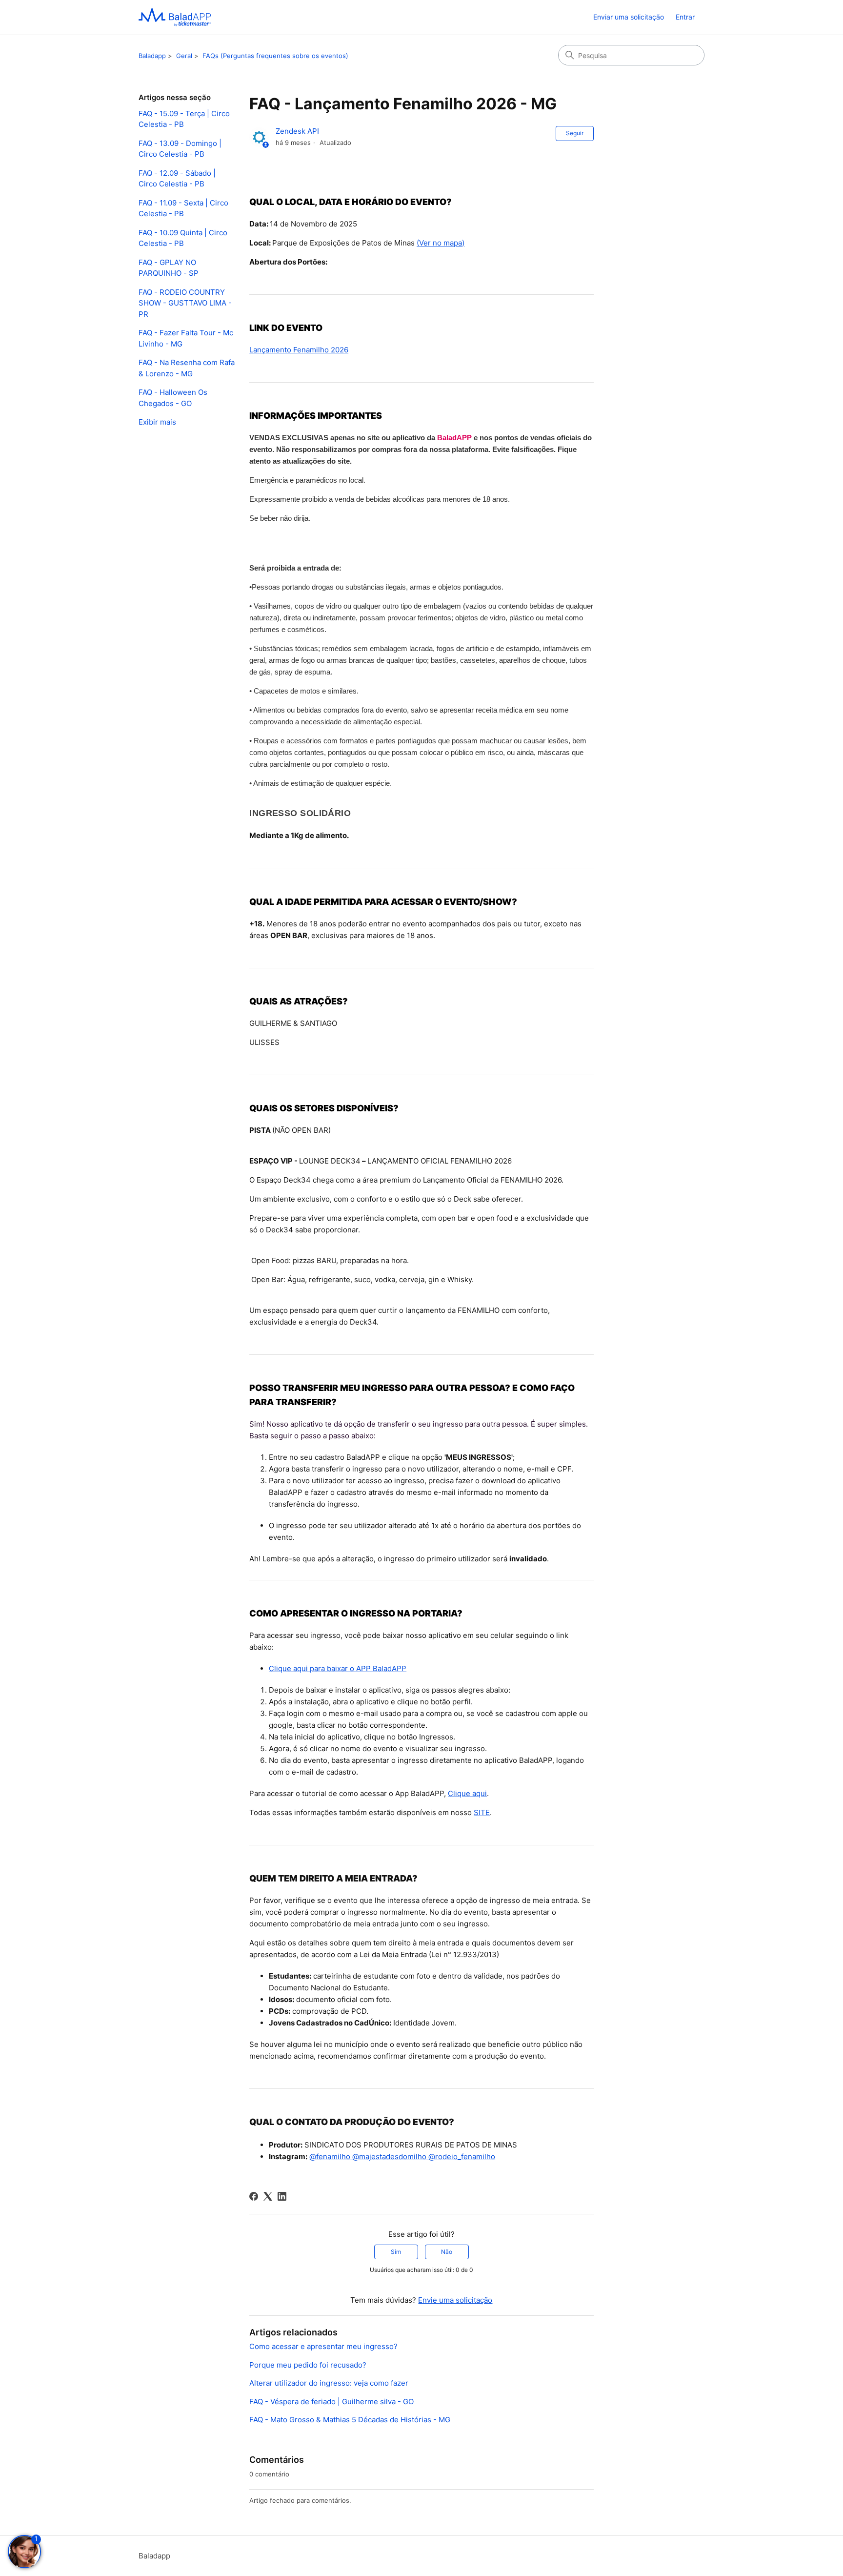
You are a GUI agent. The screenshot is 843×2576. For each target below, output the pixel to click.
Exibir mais (157, 422)
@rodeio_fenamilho (461, 2157)
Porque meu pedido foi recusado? (308, 2365)
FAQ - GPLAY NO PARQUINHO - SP (169, 268)
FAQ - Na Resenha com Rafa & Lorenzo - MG (187, 368)
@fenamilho (330, 2157)
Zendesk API (297, 131)
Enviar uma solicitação (629, 17)
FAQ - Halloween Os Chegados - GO (173, 398)
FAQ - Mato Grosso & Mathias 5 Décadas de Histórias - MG (350, 2420)
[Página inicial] (175, 17)
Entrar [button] (685, 17)
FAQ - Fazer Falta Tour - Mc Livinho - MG (186, 338)
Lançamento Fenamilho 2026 (299, 350)
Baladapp (152, 56)
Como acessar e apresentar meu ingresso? (323, 2346)
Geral (184, 56)
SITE (482, 1812)
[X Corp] (268, 2196)
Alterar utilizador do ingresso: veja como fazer (329, 2383)
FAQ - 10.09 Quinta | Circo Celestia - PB (183, 238)
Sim (396, 2252)
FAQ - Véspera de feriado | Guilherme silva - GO (331, 2402)
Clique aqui (467, 1793)
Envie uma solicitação (455, 2300)
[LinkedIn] (282, 2196)
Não (447, 2252)
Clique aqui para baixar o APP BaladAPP (338, 1668)
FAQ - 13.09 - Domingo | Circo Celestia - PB (180, 149)
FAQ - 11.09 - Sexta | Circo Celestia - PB (183, 208)
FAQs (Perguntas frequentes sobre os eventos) (275, 56)
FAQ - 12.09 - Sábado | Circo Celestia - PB (177, 179)
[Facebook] (254, 2196)
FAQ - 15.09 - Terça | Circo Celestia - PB (184, 119)
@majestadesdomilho (388, 2157)
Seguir (575, 133)
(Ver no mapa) (441, 243)
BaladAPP (454, 438)
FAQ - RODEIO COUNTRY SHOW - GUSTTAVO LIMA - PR (185, 303)
